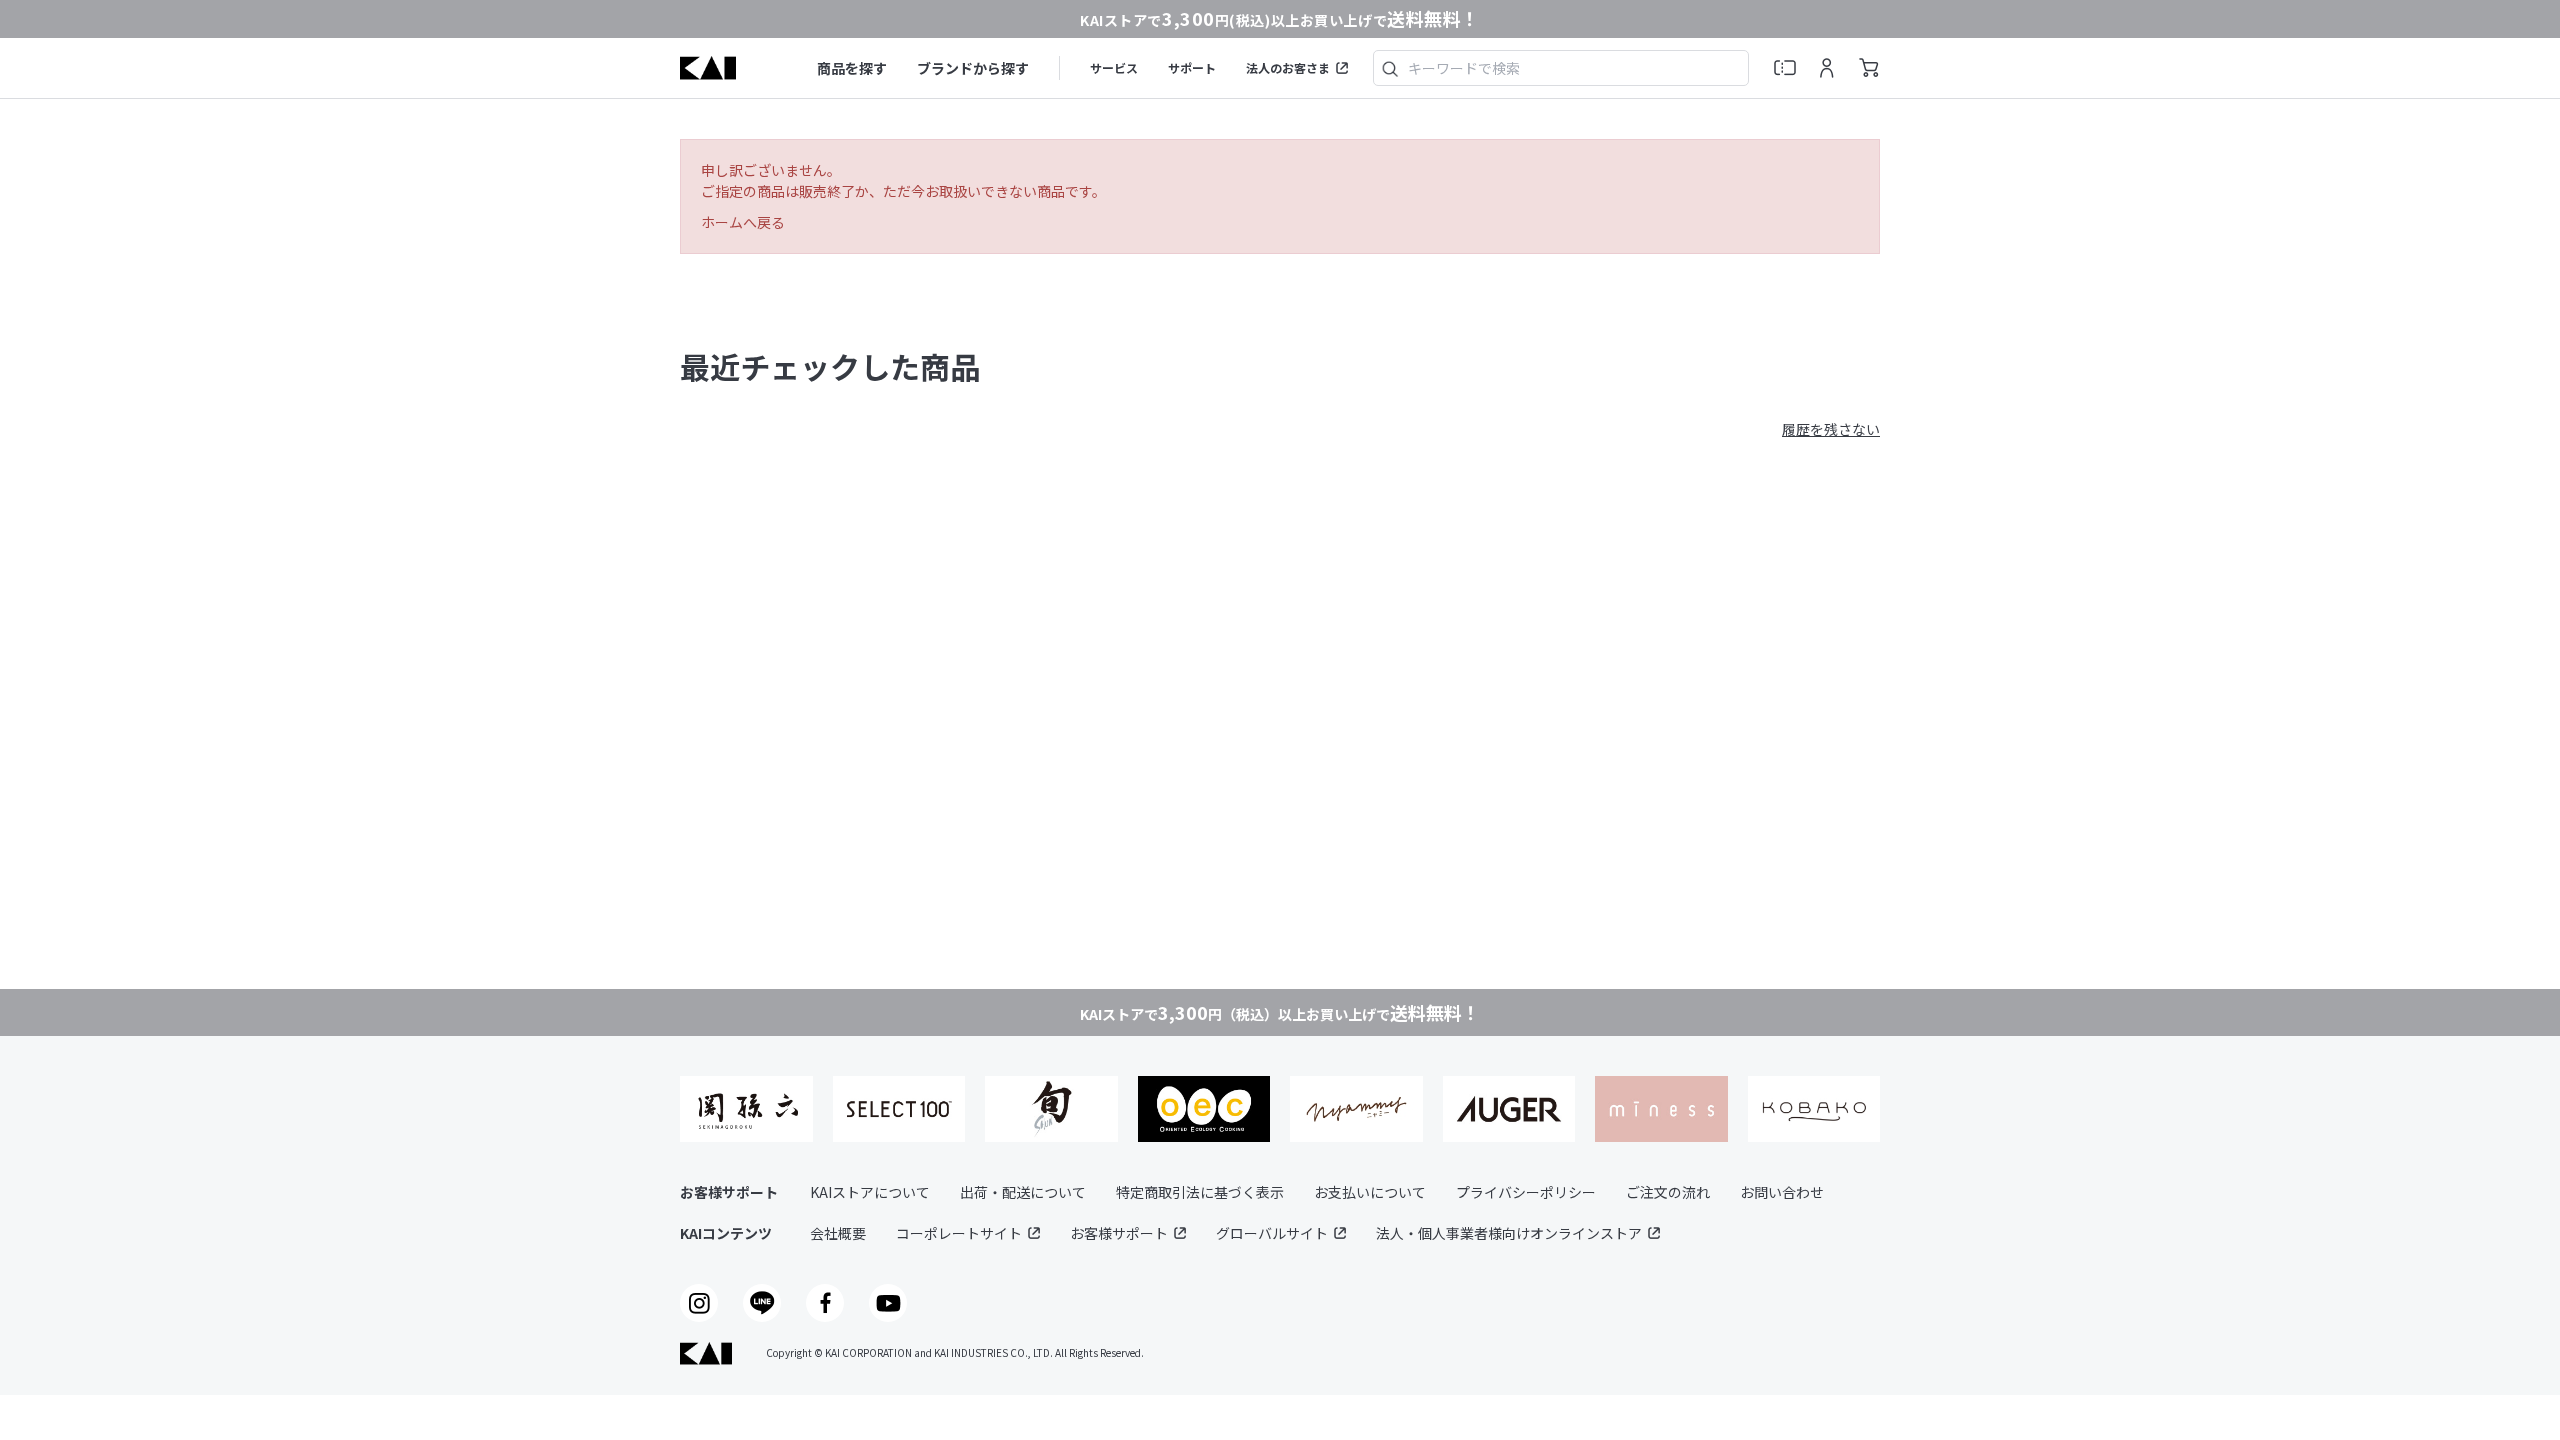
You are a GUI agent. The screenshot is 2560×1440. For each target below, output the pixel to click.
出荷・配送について (1023, 1192)
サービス (1114, 67)
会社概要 (838, 1233)
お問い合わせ (1782, 1192)
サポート (1192, 67)
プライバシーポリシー (1526, 1192)
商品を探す (852, 68)
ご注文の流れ (1668, 1192)
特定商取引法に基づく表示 (1200, 1192)
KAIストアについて (870, 1192)
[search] (1390, 68)
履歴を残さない (1831, 429)
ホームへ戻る (743, 222)
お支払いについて (1370, 1192)
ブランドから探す (973, 68)
